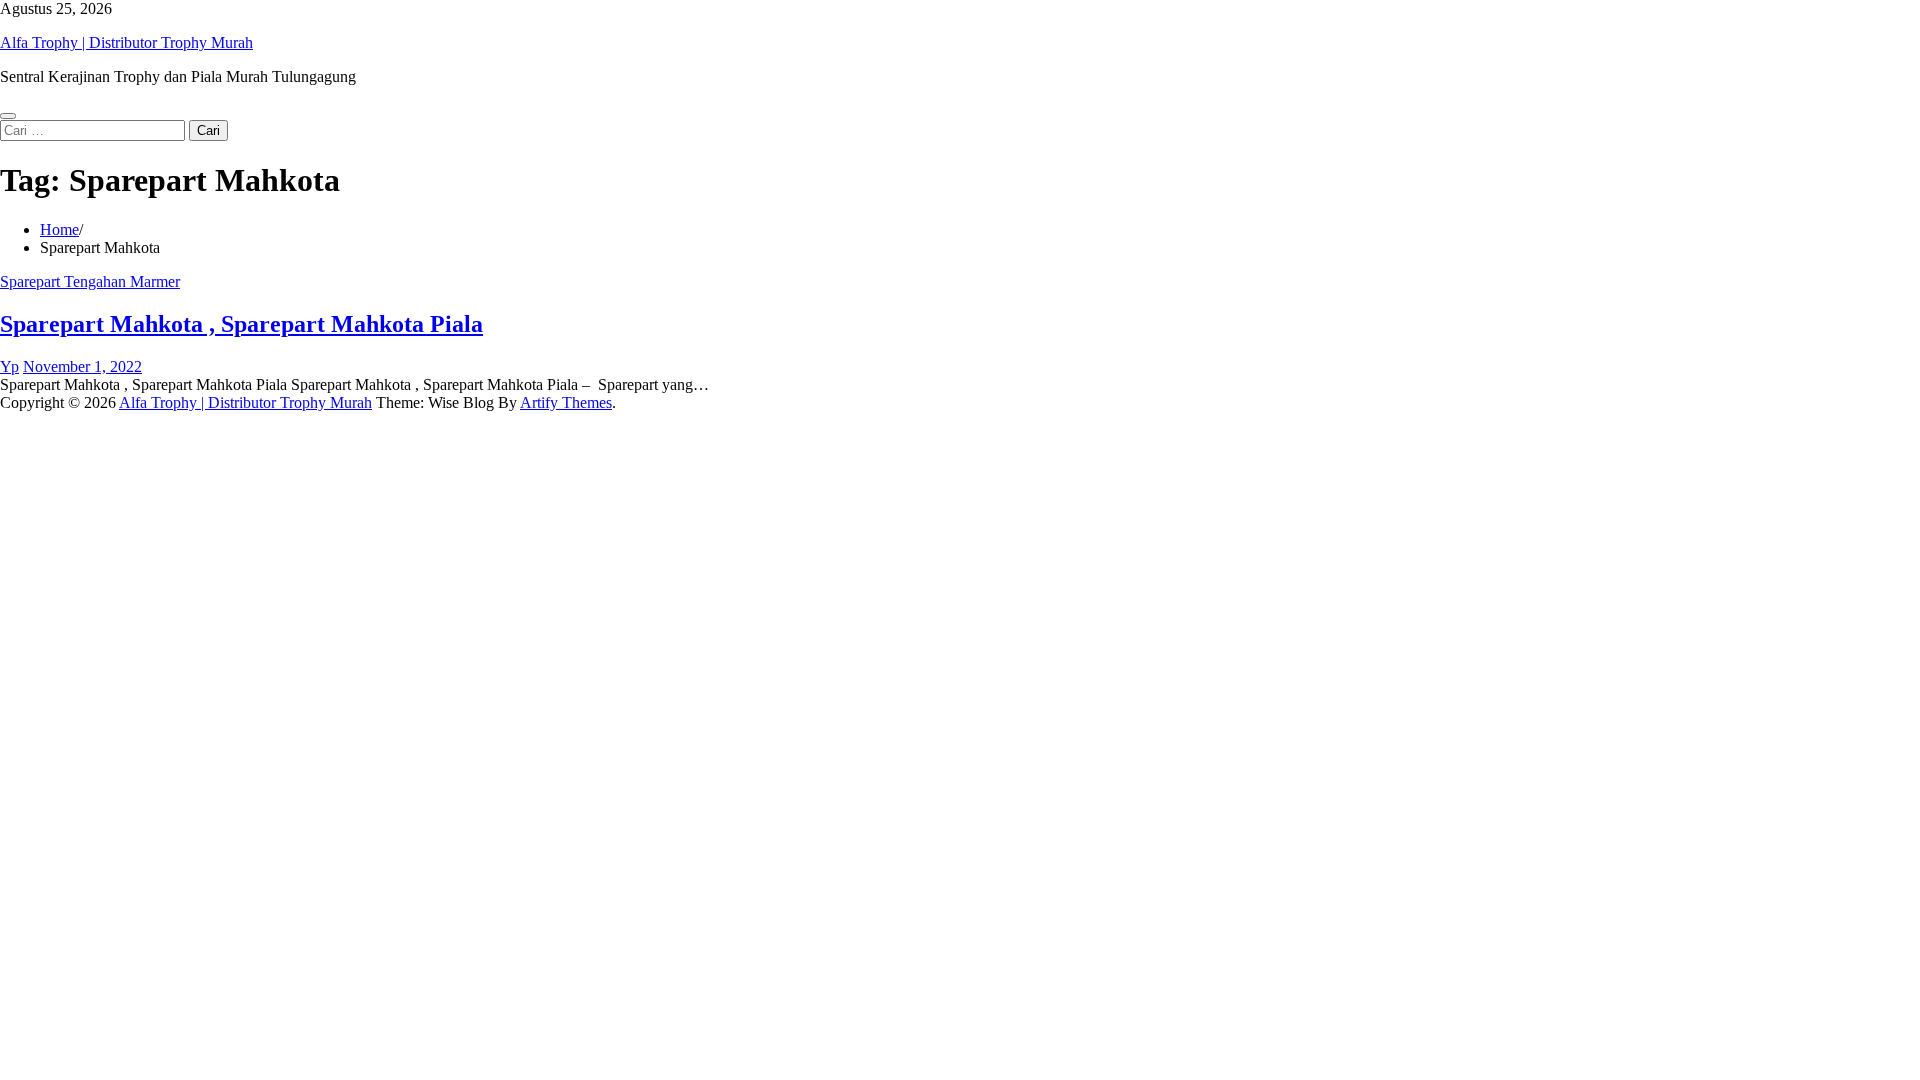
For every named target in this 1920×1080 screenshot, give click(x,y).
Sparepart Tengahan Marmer (90, 281)
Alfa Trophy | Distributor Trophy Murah (126, 42)
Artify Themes (566, 402)
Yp (9, 366)
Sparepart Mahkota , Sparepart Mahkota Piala (241, 324)
